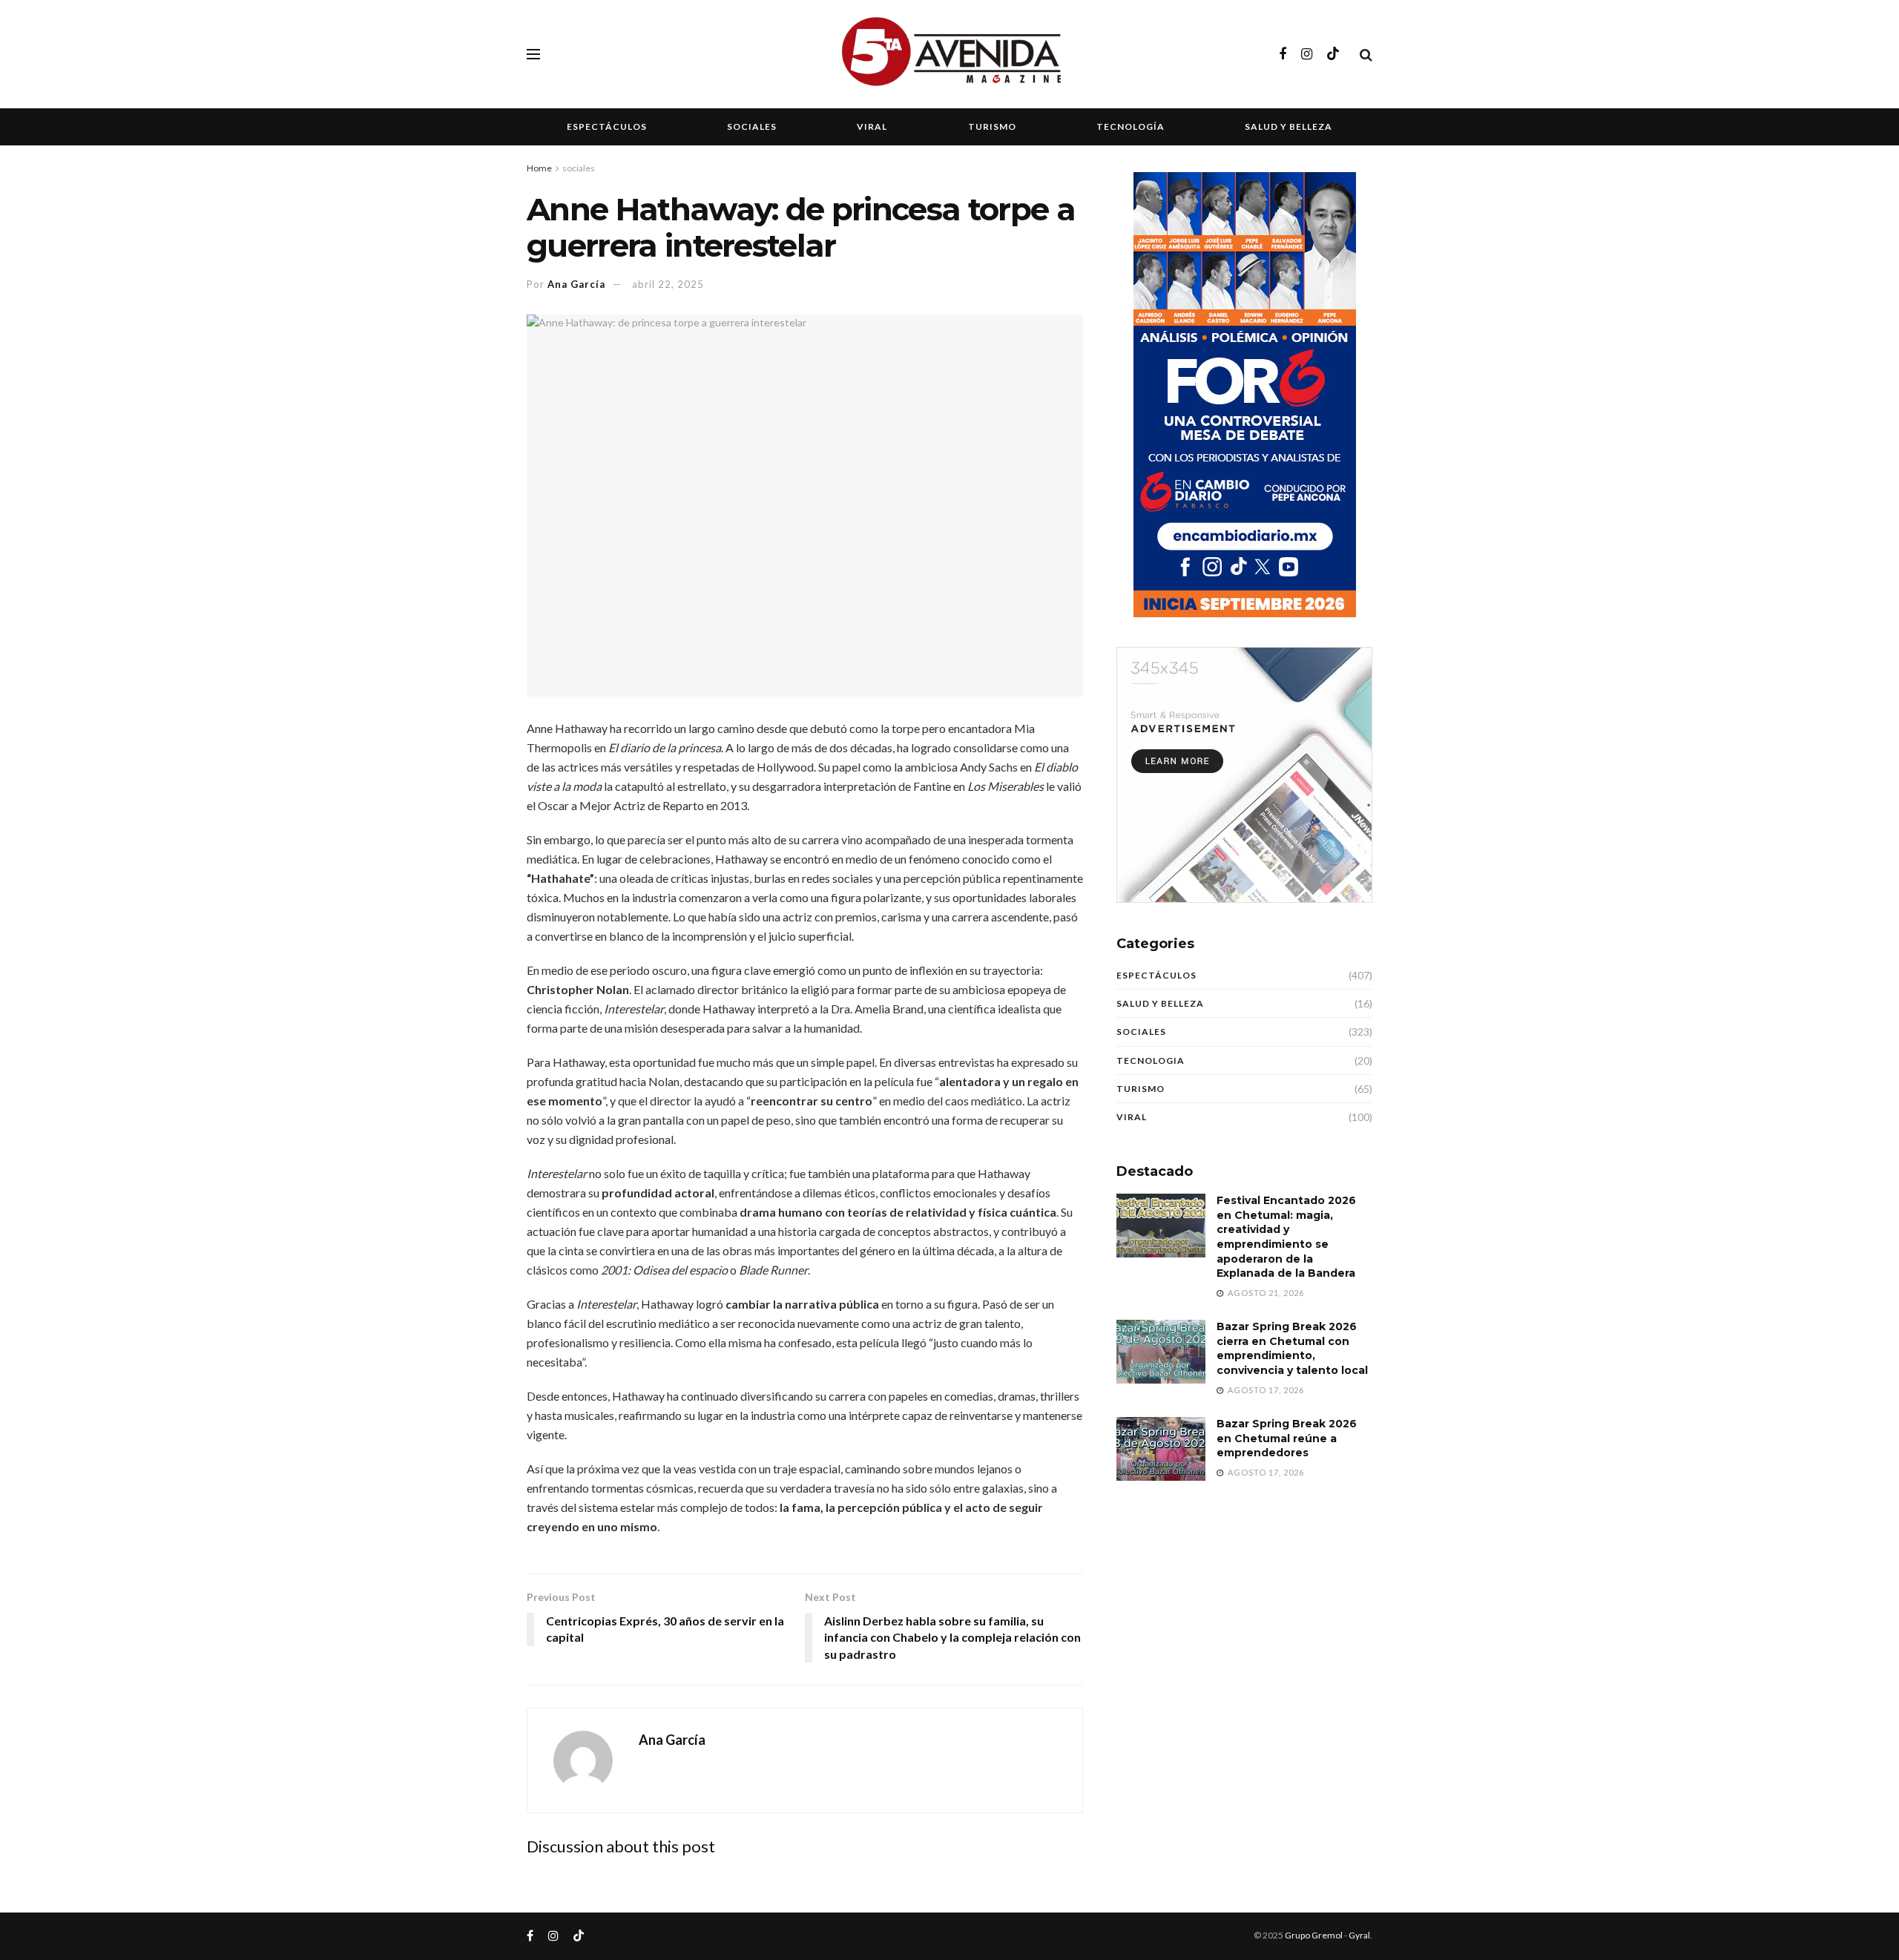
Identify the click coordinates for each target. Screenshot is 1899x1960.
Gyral (1359, 1935)
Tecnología (1130, 126)
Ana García (576, 284)
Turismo (992, 126)
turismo (1141, 1089)
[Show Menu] (533, 54)
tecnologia (1151, 1060)
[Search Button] (1366, 54)
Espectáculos (607, 126)
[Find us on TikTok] (1333, 54)
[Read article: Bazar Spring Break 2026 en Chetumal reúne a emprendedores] (1161, 1449)
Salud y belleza (1289, 126)
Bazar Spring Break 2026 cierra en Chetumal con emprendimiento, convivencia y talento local (1292, 1348)
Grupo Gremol (1314, 1935)
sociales (579, 168)
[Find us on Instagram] (1307, 55)
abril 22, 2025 (668, 284)
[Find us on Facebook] (1283, 55)
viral (1132, 1117)
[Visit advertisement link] (1244, 775)
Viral (872, 126)
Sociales (752, 126)
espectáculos (1156, 975)
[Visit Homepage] (949, 54)
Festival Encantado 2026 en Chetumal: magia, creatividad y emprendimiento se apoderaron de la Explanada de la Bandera (1286, 1237)
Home (539, 168)
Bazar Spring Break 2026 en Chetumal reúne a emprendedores (1287, 1438)
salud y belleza (1160, 1003)
